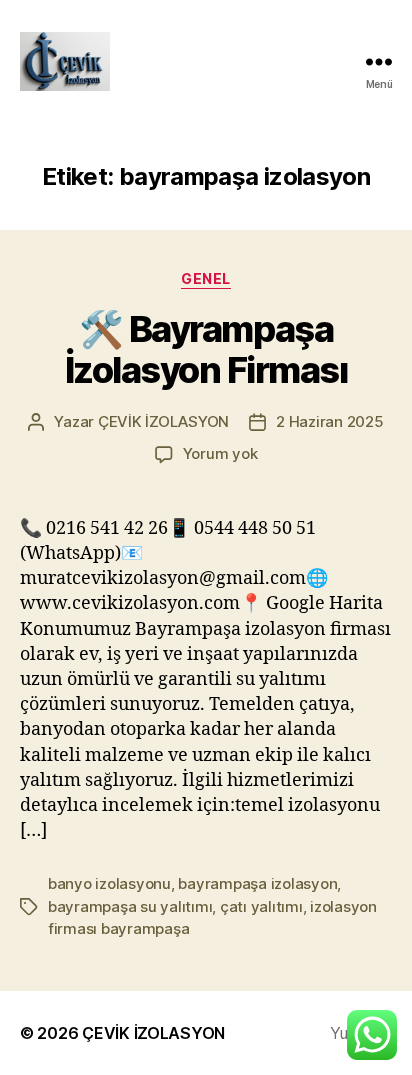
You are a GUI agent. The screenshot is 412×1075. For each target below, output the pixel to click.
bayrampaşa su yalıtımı (130, 906)
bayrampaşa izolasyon (257, 883)
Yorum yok (220, 453)
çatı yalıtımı (261, 906)
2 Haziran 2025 (329, 421)
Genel (206, 278)
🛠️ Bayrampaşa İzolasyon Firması (206, 349)
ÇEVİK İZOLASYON (163, 421)
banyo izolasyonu (109, 883)
